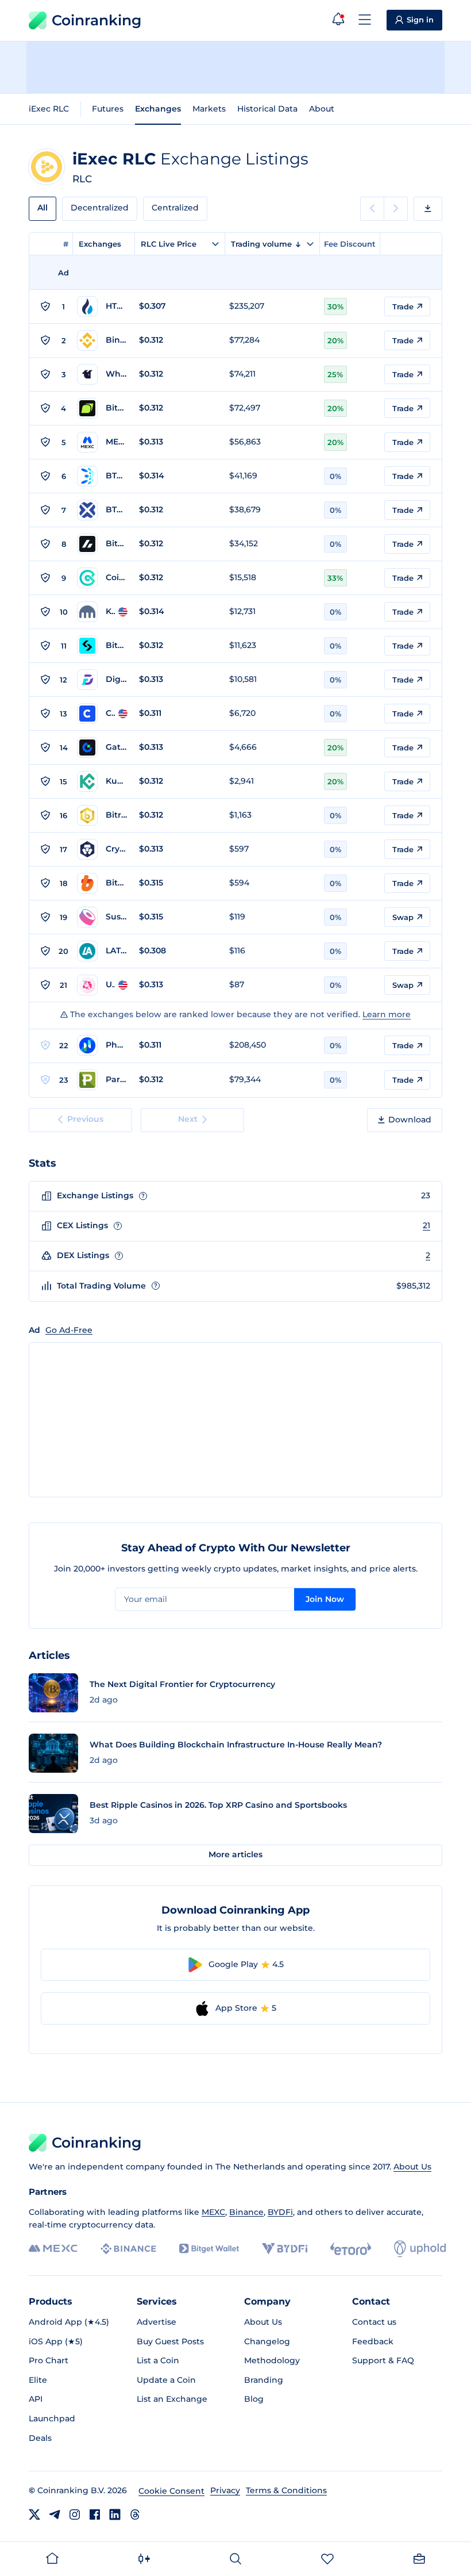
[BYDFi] (285, 2249)
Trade (403, 306)
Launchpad (52, 2418)
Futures (108, 109)
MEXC (213, 2212)
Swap (403, 917)
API (36, 2399)
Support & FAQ (383, 2360)
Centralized (175, 208)
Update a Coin (166, 2380)
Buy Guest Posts (170, 2341)
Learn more (387, 1014)
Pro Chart (49, 2360)
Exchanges (158, 109)
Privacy (225, 2490)
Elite (38, 2380)
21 (426, 1225)
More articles (235, 1854)
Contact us (374, 2322)
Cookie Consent (171, 2491)
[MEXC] (53, 2249)
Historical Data (267, 109)
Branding (264, 2380)
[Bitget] (209, 2249)
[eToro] (351, 2249)
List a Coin (158, 2360)
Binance (246, 2212)
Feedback (373, 2341)
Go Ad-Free (69, 1330)
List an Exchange (172, 2399)
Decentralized (100, 208)
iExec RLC (49, 109)
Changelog (267, 2341)
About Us (412, 2167)
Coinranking (96, 20)
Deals (40, 2438)
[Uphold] (420, 2249)
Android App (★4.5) (69, 2322)
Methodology (272, 2360)
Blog (254, 2399)
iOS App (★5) (56, 2341)
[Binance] (128, 2249)
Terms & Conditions (286, 2490)
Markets (209, 109)
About (322, 109)
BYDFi (280, 2212)
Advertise (157, 2322)
